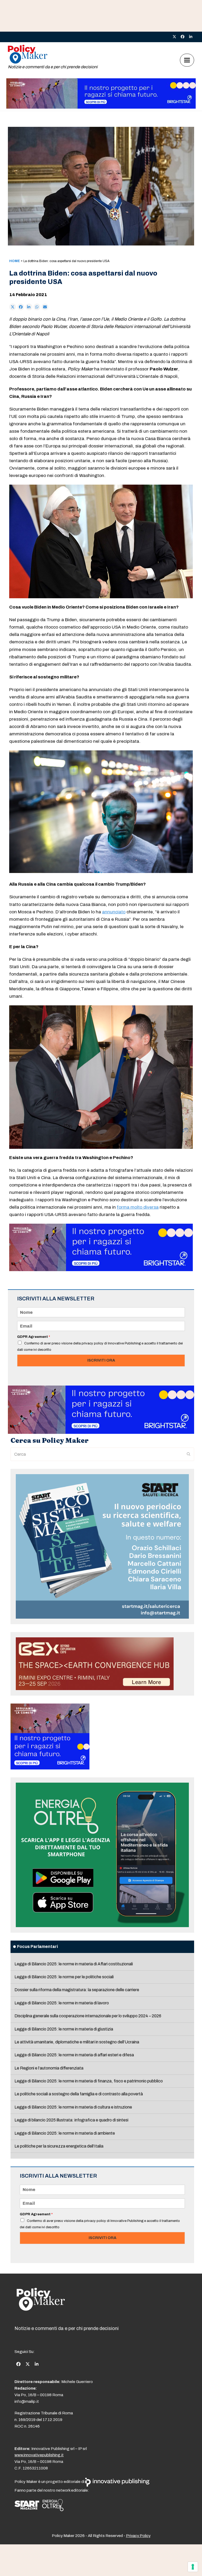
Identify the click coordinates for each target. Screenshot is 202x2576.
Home (15, 261)
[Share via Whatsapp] (37, 307)
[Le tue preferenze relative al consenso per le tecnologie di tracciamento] (193, 2567)
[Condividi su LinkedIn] (29, 307)
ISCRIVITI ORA (101, 1360)
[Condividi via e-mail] (45, 307)
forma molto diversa (138, 1207)
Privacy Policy (138, 2536)
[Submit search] (189, 1454)
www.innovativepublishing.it (39, 2455)
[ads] (101, 107)
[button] (187, 60)
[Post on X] (13, 307)
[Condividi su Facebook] (21, 307)
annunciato (114, 912)
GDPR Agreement (34, 1337)
